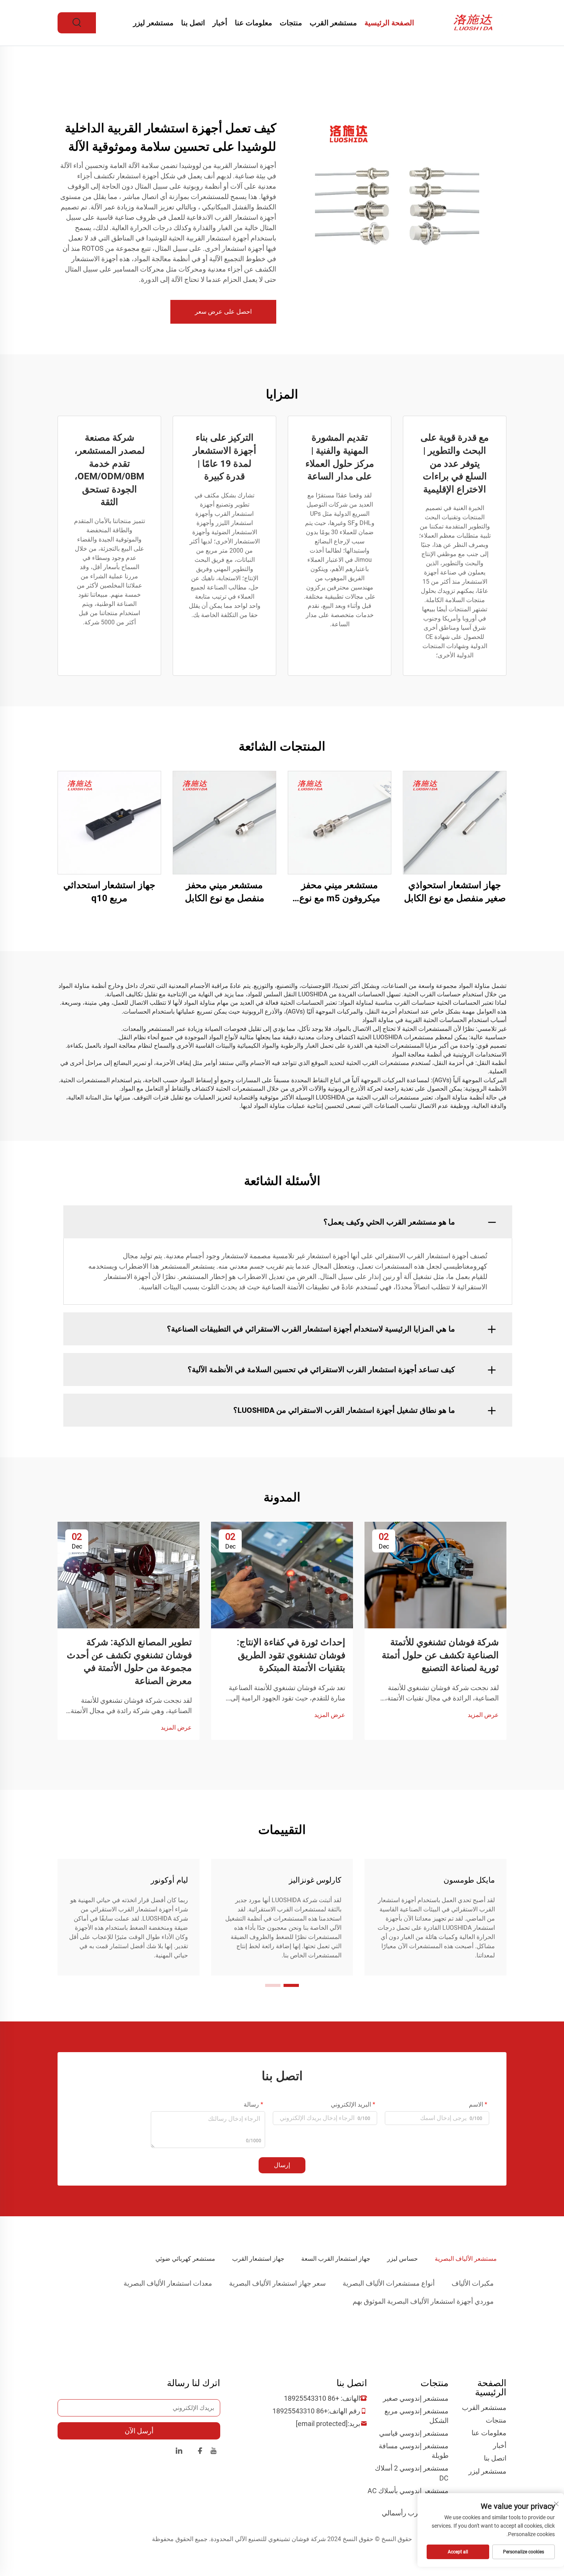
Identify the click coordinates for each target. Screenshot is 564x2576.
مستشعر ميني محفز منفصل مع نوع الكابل (225, 892)
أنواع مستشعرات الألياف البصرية (389, 2283)
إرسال (282, 2165)
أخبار (220, 23)
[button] (291, 1985)
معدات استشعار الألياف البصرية (168, 2283)
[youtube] (214, 2452)
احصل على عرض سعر (223, 312)
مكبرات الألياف (473, 2283)
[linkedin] (179, 2452)
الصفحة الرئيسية (389, 23)
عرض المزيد (483, 1715)
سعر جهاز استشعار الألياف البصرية (277, 2283)
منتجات (291, 23)
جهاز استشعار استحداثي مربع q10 (109, 892)
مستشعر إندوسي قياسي (414, 2433)
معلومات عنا (253, 23)
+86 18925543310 (312, 2398)
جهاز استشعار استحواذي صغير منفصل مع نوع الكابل (455, 892)
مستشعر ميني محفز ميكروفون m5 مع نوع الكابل (340, 892)
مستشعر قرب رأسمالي (415, 2513)
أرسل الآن (139, 2431)
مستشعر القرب (333, 23)
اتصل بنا (193, 23)
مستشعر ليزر (153, 23)
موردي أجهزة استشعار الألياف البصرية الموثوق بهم (423, 2301)
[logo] (475, 22)
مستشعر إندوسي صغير (416, 2398)
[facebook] (200, 2452)
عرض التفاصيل (455, 822)
